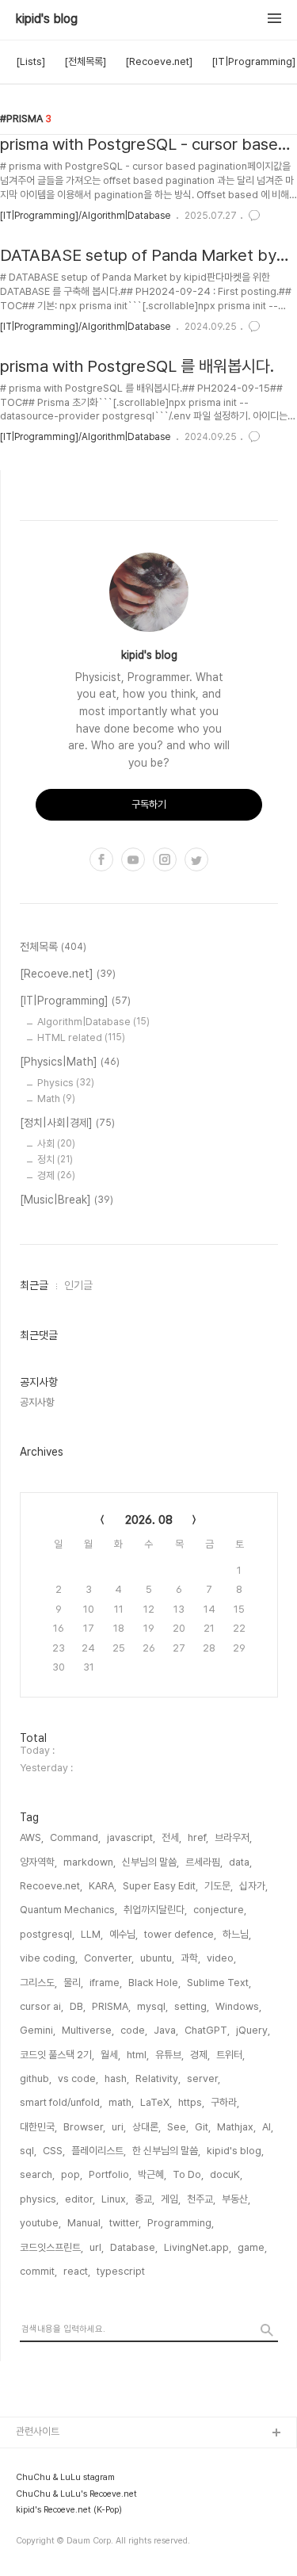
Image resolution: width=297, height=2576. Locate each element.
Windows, (238, 2006)
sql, (28, 2151)
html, (138, 2055)
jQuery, (253, 2030)
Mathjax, (236, 2127)
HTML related (81, 1037)
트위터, (230, 2055)
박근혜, (152, 2174)
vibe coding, (49, 1958)
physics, (39, 2199)
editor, (80, 2199)
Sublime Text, (219, 1983)
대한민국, (38, 2127)
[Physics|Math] (70, 1062)
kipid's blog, (235, 2151)
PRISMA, (111, 2006)
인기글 (78, 1285)
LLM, (92, 1934)
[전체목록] (85, 61)
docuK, (226, 2174)
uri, (119, 2127)
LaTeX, (156, 2102)
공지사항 (37, 1402)
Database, (134, 2247)
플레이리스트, (99, 2151)
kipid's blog (47, 19)
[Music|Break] (67, 1200)
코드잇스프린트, (51, 2247)
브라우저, (233, 1837)
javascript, (131, 1837)
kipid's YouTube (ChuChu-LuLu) (90, 2459)
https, (191, 2102)
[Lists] (30, 61)
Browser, (84, 2127)
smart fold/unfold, (61, 2102)
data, (240, 1862)
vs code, (78, 2078)
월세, (110, 2055)
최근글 (34, 1285)
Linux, (115, 2199)
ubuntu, (157, 1958)
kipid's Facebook (57, 2561)
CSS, (54, 2151)
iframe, (106, 1983)
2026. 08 (149, 1520)
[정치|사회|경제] (67, 1123)
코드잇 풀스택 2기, (57, 2055)
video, (221, 1958)
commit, (38, 2271)
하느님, (237, 1934)
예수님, (124, 1934)
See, (178, 2127)
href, (198, 1837)
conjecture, (220, 1910)
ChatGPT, (207, 2030)
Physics (66, 1083)
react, (77, 2271)
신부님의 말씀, (150, 1862)
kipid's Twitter (50, 2535)
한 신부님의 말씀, (166, 2151)
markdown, (89, 1862)
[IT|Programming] (253, 61)
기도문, (219, 1886)
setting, (192, 2006)
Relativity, (158, 2078)
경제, (200, 2055)
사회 (56, 1144)
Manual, (85, 2223)
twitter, (125, 2223)
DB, (78, 2006)
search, (37, 2174)
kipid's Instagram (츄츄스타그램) (87, 2510)
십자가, (253, 1886)
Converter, (109, 1958)
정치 (55, 1160)
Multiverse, (88, 2030)
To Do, (188, 2174)
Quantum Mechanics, (69, 1910)
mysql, (152, 2006)
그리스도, (38, 1983)
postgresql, (47, 1934)
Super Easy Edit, (160, 1886)
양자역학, (38, 1862)
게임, (171, 2199)
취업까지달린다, (155, 1910)
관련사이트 (38, 2431)
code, (134, 2030)
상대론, (147, 2127)
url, (97, 2247)
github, (36, 2078)
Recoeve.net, (51, 1886)
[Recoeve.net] (159, 61)
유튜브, (169, 2055)
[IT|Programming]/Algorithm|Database (85, 216)
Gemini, (38, 2030)
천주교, (201, 2199)
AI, (268, 2127)
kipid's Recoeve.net (63, 2484)
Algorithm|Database (93, 1022)
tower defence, (180, 1934)
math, (121, 2102)
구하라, (225, 2102)
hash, (117, 2078)
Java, (166, 2030)
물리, (73, 1983)
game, (252, 2247)
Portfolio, (110, 2174)
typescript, (122, 2271)
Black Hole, (154, 1983)
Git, (203, 2127)
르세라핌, (204, 1862)
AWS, (32, 1837)
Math (56, 1099)
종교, (145, 2199)
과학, (190, 1958)
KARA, (103, 1886)
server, (204, 2078)
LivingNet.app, (198, 2247)
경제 (56, 1175)
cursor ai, (42, 2006)
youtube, (40, 2223)
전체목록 (53, 947)
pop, (72, 2174)
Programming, (181, 2223)
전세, (171, 1837)
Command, (75, 1837)
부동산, (236, 2199)
